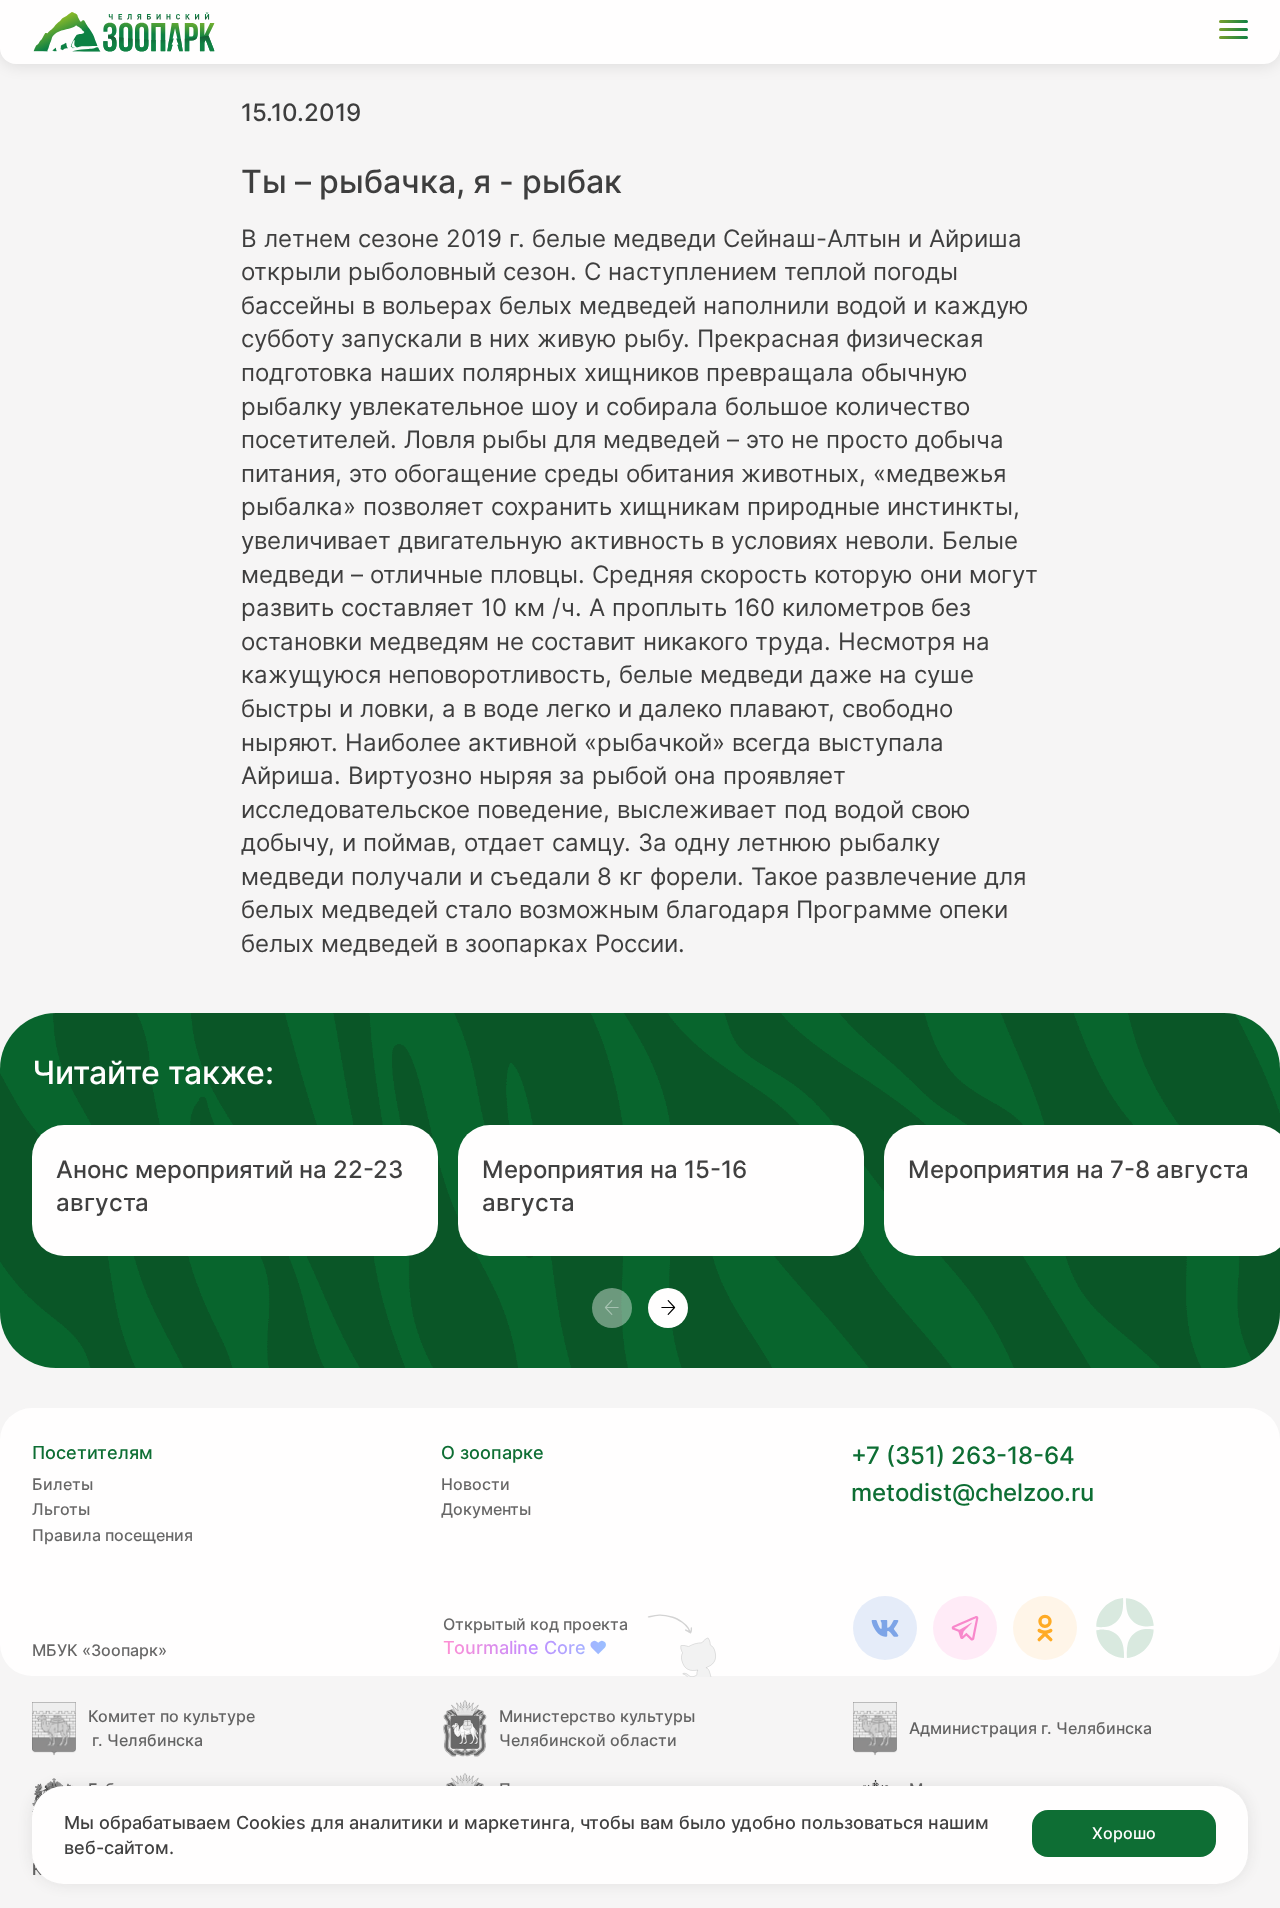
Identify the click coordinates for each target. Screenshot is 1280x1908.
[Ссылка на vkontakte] (885, 1628)
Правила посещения (112, 1535)
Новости (475, 1484)
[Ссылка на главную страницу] (124, 32)
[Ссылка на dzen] (1125, 1628)
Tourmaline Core (525, 1647)
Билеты (62, 1484)
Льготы (61, 1509)
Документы (486, 1509)
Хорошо (1124, 1833)
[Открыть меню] (1233, 32)
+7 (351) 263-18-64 (963, 1455)
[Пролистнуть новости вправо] (668, 1308)
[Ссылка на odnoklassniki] (1045, 1628)
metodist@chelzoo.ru (972, 1492)
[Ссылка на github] (684, 1645)
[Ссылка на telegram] (965, 1628)
